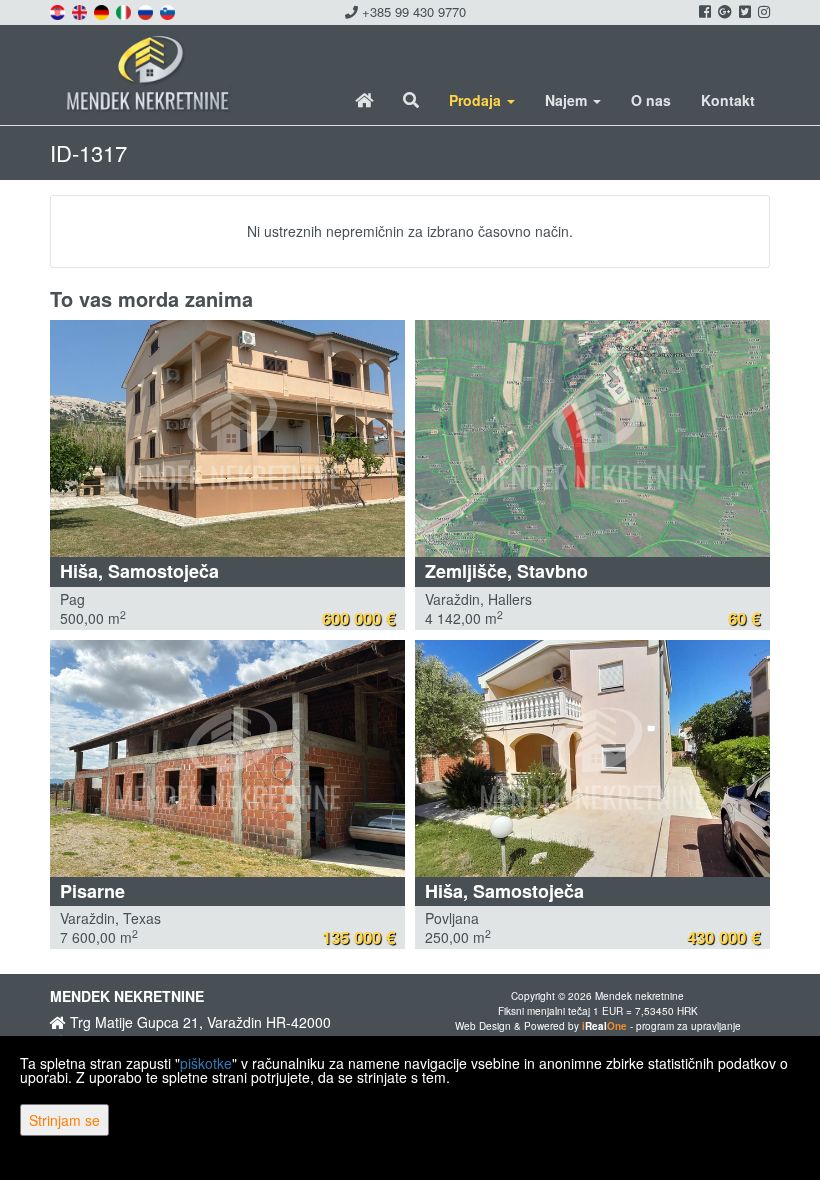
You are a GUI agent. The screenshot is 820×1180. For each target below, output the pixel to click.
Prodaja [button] (477, 100)
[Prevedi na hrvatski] (59, 10)
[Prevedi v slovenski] (169, 10)
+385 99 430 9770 (412, 11)
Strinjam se (64, 1120)
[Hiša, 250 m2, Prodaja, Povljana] (592, 758)
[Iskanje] (411, 100)
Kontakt (728, 100)
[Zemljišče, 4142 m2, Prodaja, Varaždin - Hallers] (592, 438)
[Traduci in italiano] (125, 10)
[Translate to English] (81, 10)
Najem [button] (568, 100)
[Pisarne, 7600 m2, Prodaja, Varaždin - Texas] (227, 758)
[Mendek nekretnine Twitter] (743, 11)
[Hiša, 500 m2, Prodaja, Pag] (227, 438)
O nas (651, 100)
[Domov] (364, 100)
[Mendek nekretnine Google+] (723, 11)
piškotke (206, 1063)
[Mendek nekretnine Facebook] (703, 11)
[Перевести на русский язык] (147, 10)
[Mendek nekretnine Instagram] (762, 11)
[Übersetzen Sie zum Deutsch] (103, 10)
